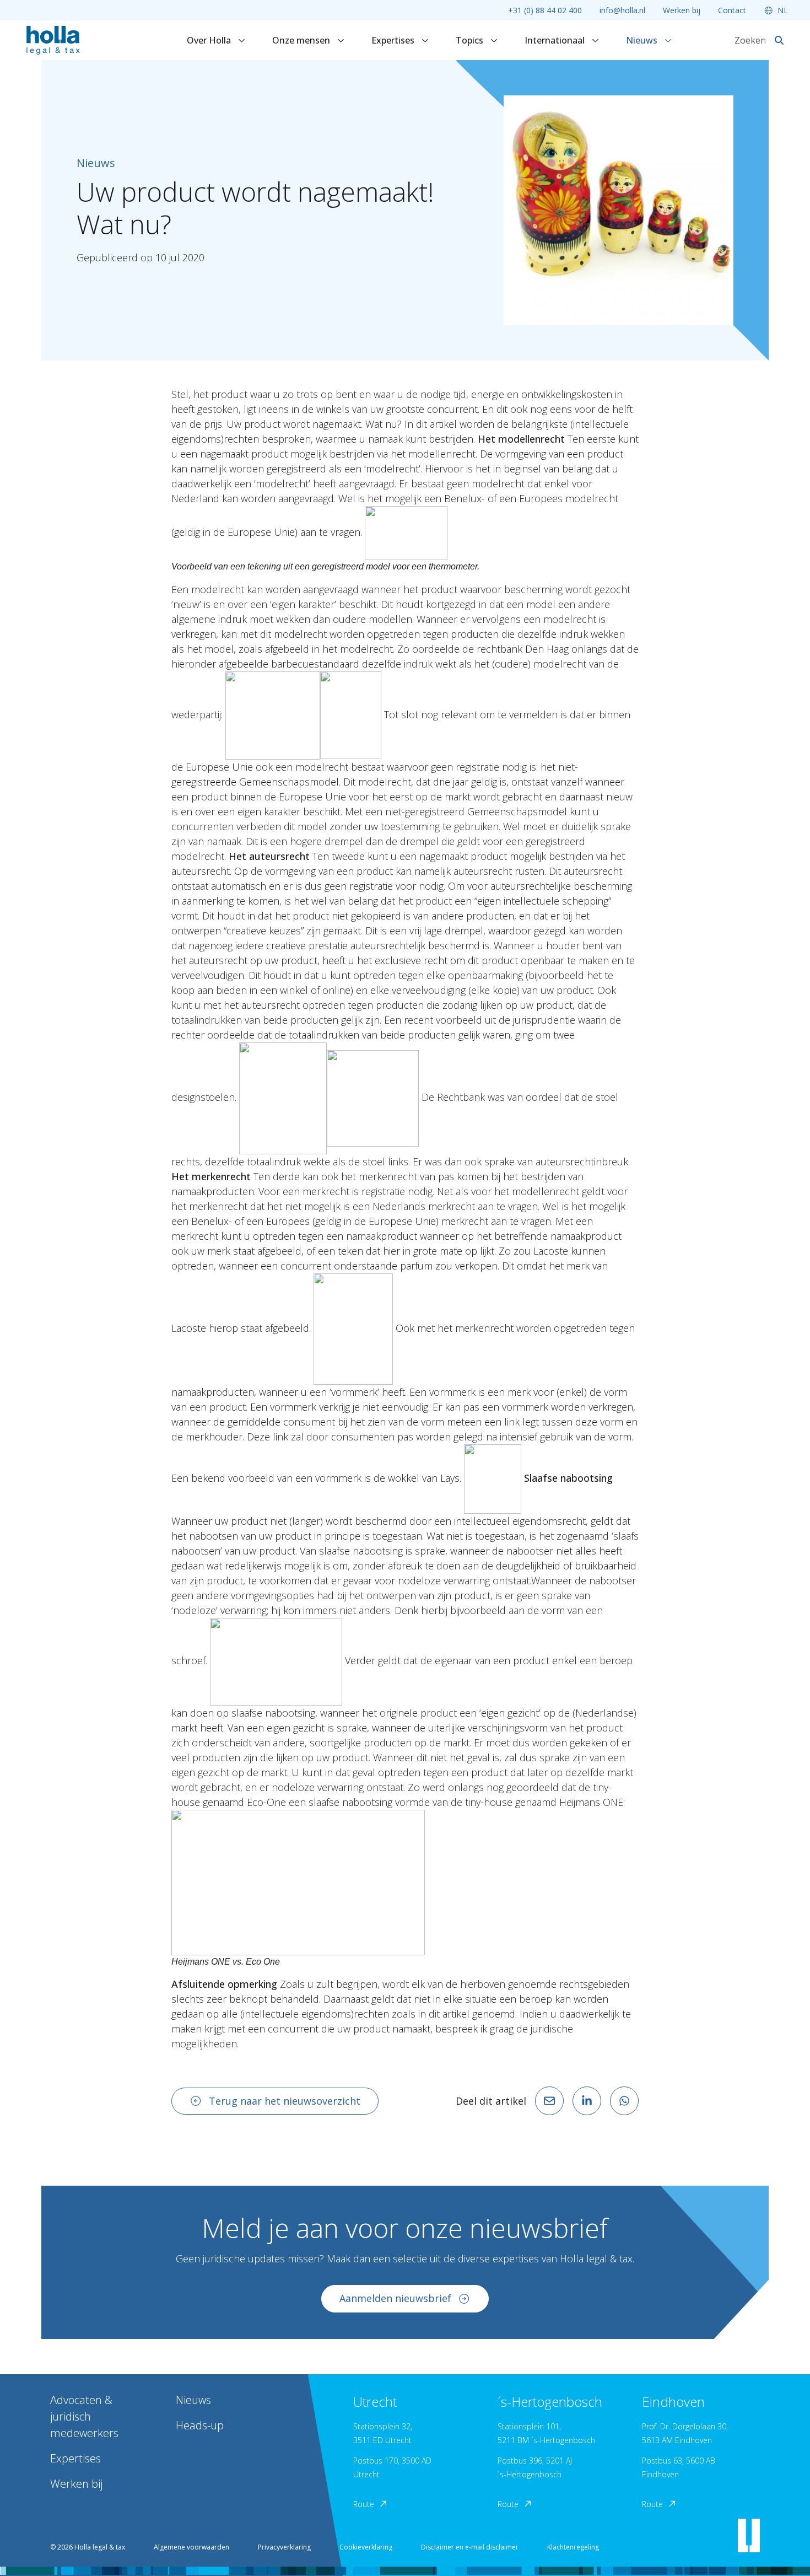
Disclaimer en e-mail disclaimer (470, 2547)
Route (364, 2504)
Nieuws (643, 40)
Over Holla (210, 40)
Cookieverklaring (366, 2547)
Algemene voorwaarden (191, 2547)
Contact (732, 10)
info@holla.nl (622, 10)
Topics (471, 40)
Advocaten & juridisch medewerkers (84, 2416)
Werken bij (682, 10)
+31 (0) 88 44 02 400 (545, 10)
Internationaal (556, 40)
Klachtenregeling (573, 2547)
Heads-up (200, 2425)
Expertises (394, 40)
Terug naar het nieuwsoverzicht (285, 2101)
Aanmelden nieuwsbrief (395, 2298)
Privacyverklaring (284, 2547)
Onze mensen (302, 40)
